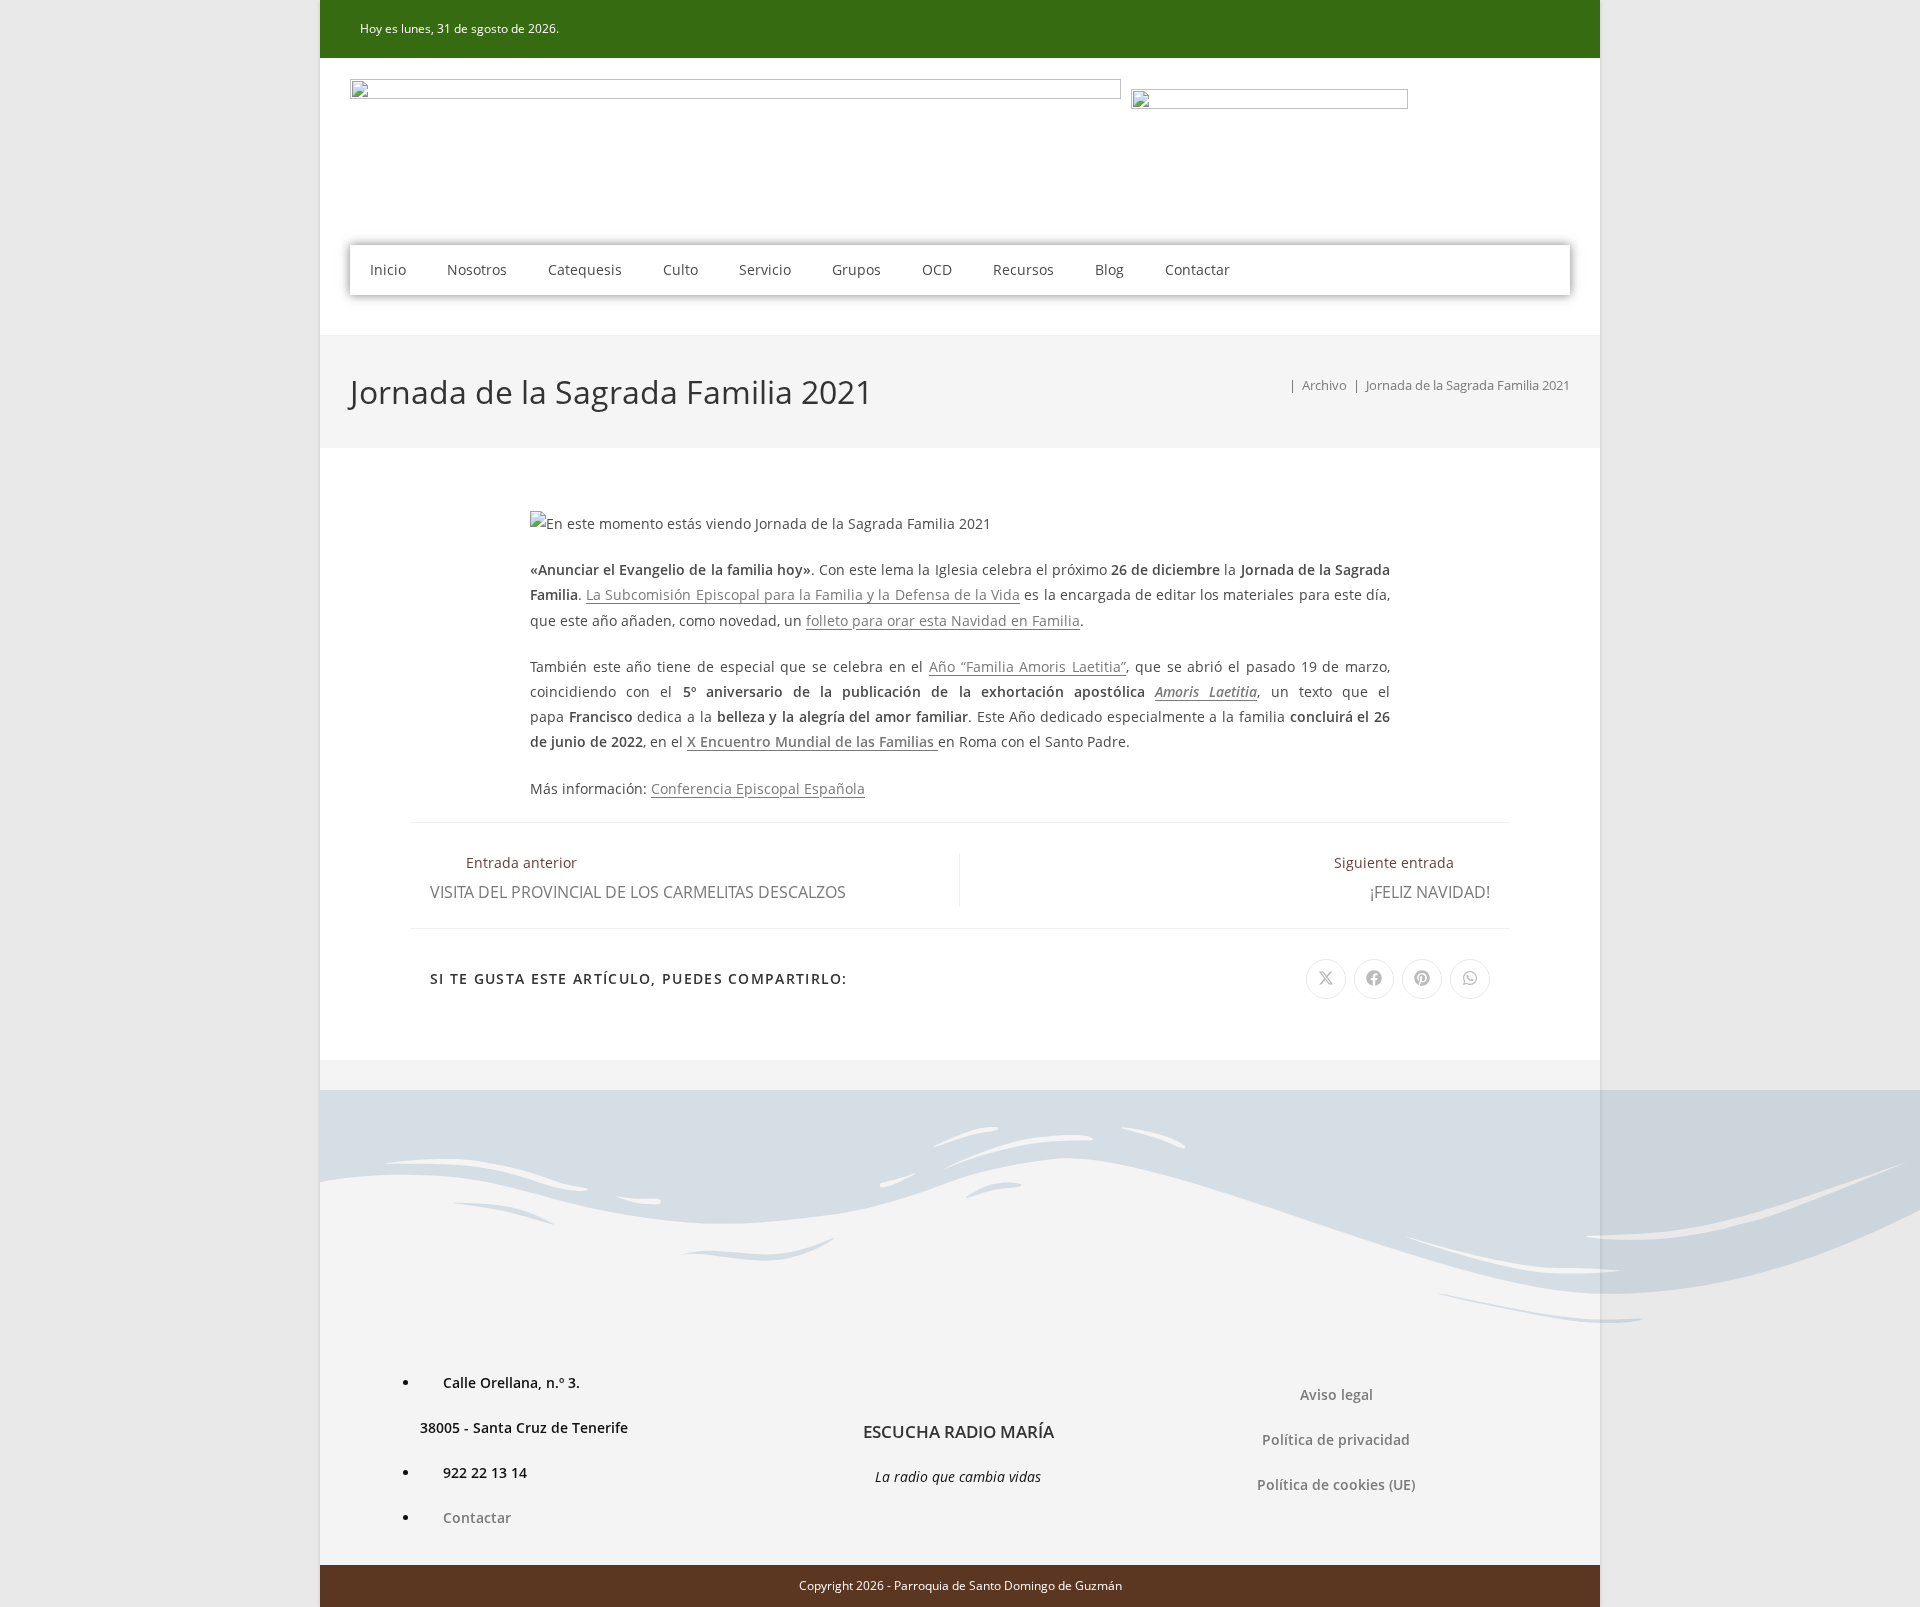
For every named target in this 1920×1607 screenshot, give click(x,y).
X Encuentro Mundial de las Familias (812, 741)
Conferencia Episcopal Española (758, 788)
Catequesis (585, 269)
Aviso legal (1336, 1394)
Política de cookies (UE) (1336, 1484)
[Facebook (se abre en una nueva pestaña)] (1559, 29)
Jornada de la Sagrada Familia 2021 (1468, 385)
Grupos (856, 269)
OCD (937, 269)
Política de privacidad (1336, 1439)
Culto (680, 269)
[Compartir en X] (1326, 979)
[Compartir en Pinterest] (1422, 979)
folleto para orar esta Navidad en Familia (943, 620)
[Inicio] (1278, 385)
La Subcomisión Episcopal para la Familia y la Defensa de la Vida (803, 594)
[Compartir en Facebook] (1374, 979)
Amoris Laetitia (1206, 691)
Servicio (765, 269)
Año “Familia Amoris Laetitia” (1027, 666)
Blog (1109, 269)
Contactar (1197, 269)
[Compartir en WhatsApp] (1470, 979)
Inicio (388, 269)
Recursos (1023, 269)
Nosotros (477, 269)
